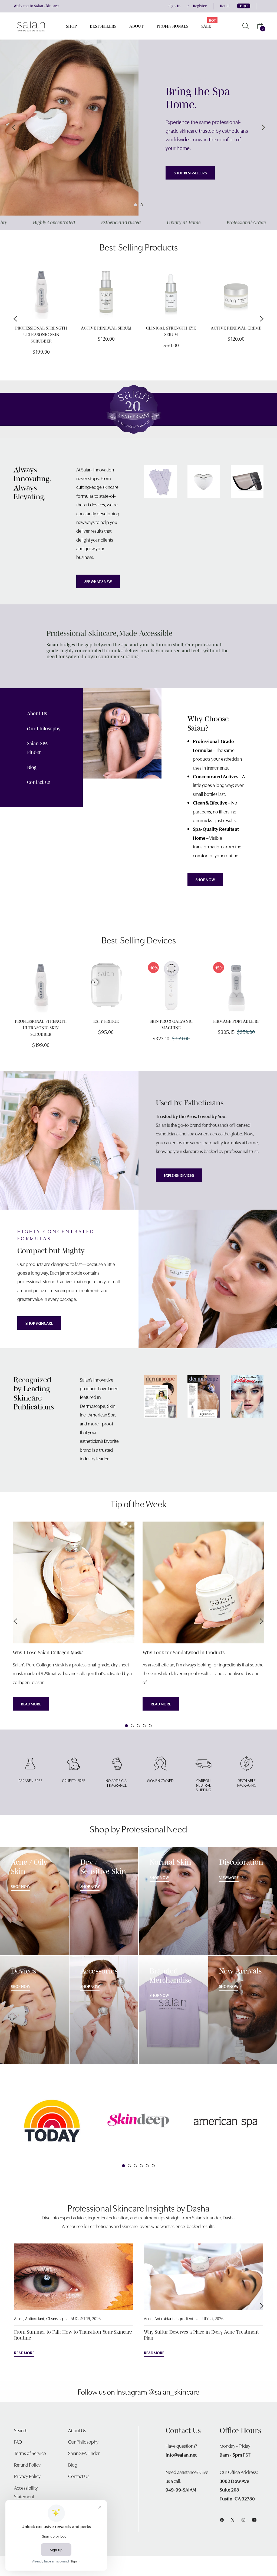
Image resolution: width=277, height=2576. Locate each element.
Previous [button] (14, 128)
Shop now (20, 1886)
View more (229, 1877)
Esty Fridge (106, 1021)
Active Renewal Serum (106, 328)
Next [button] (263, 128)
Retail (225, 6)
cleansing (55, 2318)
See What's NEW (98, 581)
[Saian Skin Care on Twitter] (233, 2519)
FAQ (18, 2442)
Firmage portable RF (236, 1021)
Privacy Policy (27, 2476)
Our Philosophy (44, 729)
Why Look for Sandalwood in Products (184, 1653)
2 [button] (141, 205)
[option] (41, 319)
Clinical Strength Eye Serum (171, 331)
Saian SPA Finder (84, 2453)
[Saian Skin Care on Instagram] (243, 2519)
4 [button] (144, 1726)
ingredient (184, 2318)
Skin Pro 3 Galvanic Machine (171, 1024)
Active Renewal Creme (236, 328)
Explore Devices (179, 1175)
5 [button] (150, 1726)
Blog (32, 767)
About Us (37, 714)
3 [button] (138, 1726)
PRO (244, 6)
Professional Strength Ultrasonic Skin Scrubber (41, 334)
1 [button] (135, 205)
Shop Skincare (39, 1323)
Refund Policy (27, 2465)
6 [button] (153, 2166)
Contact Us (39, 782)
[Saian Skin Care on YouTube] (254, 2519)
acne (148, 2318)
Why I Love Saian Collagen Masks (48, 1653)
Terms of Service (30, 2453)
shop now (90, 1886)
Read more (31, 1704)
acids (19, 2318)
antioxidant (35, 2318)
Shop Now (205, 880)
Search (21, 2430)
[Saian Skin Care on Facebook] (222, 2519)
